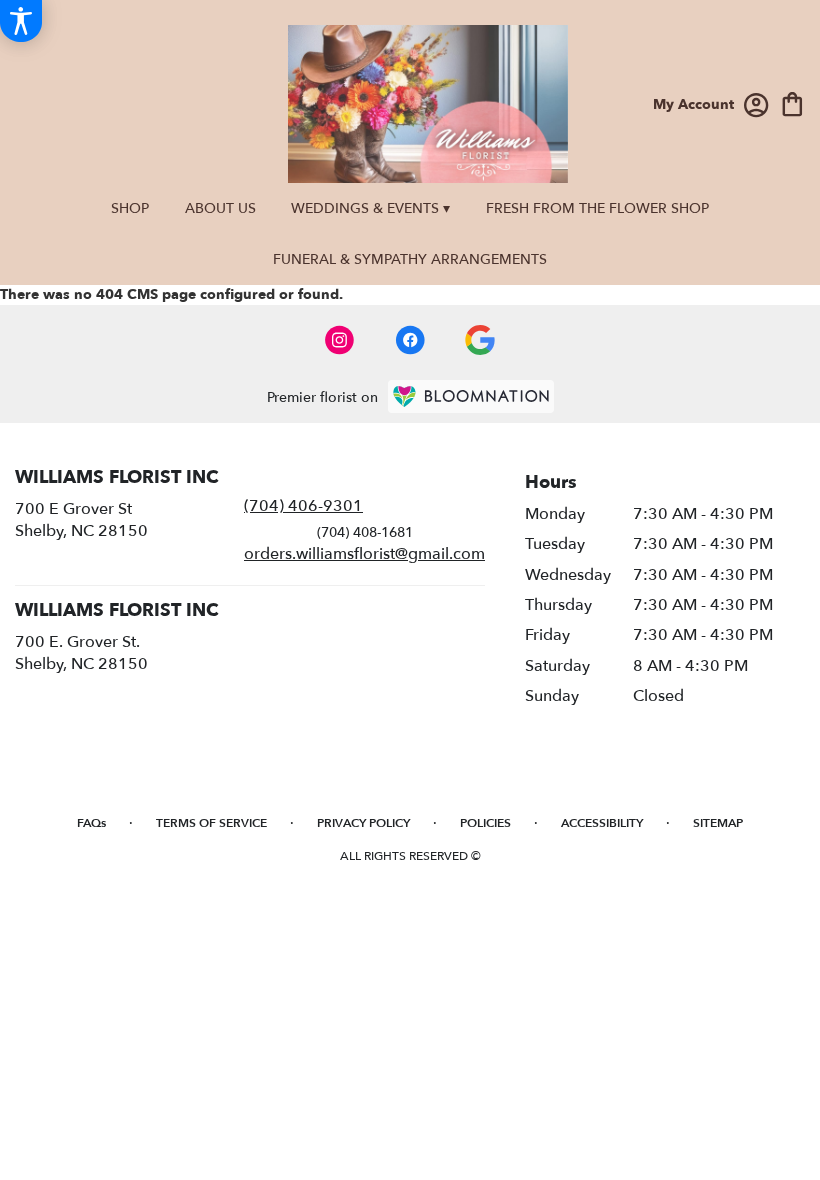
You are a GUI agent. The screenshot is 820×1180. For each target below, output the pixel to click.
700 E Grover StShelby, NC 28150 (81, 520)
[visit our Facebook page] (410, 340)
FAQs (91, 823)
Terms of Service (211, 823)
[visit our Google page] (480, 340)
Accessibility (602, 823)
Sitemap (718, 823)
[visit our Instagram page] (340, 340)
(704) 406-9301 (303, 506)
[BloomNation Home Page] (471, 396)
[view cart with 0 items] (792, 102)
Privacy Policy (363, 823)
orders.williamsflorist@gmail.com (364, 554)
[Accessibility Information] (21, 21)
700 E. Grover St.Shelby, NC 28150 (81, 653)
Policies (485, 823)
